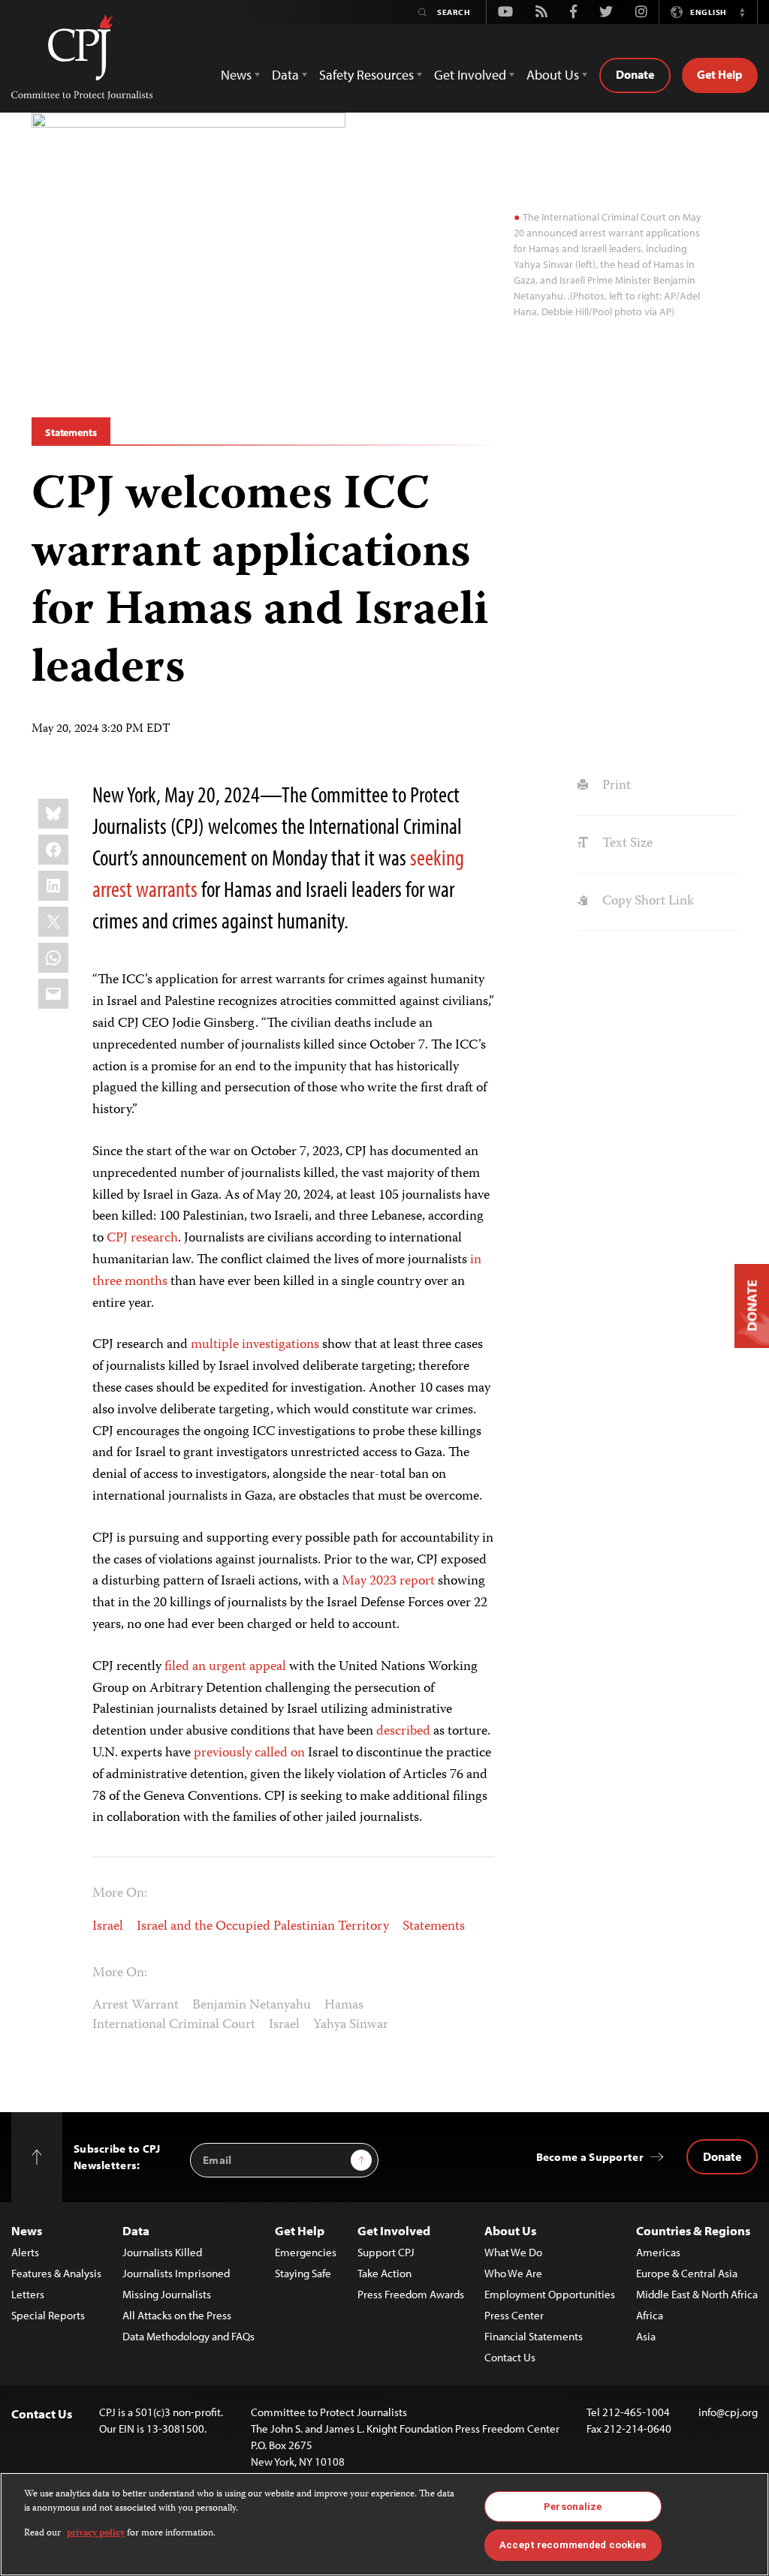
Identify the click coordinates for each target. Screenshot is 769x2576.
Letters (28, 2294)
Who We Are (513, 2273)
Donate (635, 74)
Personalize (573, 2507)
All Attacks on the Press (177, 2315)
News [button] (236, 75)
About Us (510, 2230)
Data (136, 2230)
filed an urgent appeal (225, 1667)
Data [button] (285, 75)
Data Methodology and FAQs (188, 2336)
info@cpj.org (728, 2412)
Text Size (626, 844)
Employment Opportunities (550, 2294)
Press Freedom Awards (411, 2294)
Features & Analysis (56, 2273)
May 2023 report (388, 1581)
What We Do (513, 2252)
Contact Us (510, 2357)
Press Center (514, 2315)
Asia (646, 2336)
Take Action (384, 2273)
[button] (742, 12)
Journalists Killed (162, 2252)
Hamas (344, 2006)
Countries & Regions (693, 2230)
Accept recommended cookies (573, 2545)
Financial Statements (534, 2336)
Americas (658, 2252)
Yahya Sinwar (351, 2025)
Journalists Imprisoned (176, 2273)
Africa (650, 2315)
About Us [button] (553, 75)
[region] (384, 2524)
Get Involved (394, 2230)
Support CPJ (386, 2252)
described (403, 1732)
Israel (108, 1927)
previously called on (249, 1753)
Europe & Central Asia (687, 2273)
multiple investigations (255, 1345)
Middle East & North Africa (697, 2294)
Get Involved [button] (470, 75)
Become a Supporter (590, 2157)
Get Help (720, 74)
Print (615, 786)
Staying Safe (303, 2273)
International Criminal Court (174, 2025)
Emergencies (306, 2252)
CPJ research (142, 1238)
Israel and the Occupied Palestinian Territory (263, 1927)
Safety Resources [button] (366, 75)
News (27, 2230)
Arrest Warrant (136, 2006)
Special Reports (48, 2315)
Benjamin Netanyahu (252, 2006)
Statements (71, 432)
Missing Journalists (167, 2294)
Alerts (25, 2252)
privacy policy (96, 2534)
